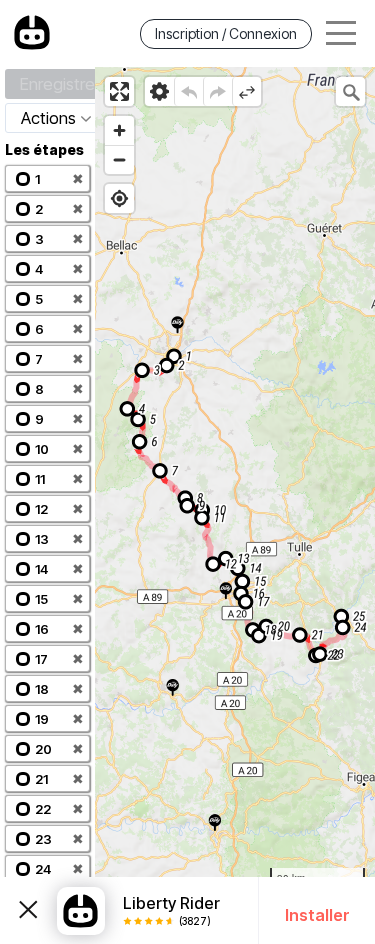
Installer (317, 915)
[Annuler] (188, 91)
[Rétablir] (217, 91)
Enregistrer (60, 84)
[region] (235, 505)
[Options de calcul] (159, 91)
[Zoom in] (119, 130)
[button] (47, 178)
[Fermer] (28, 910)
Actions (48, 118)
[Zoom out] (119, 159)
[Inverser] (246, 91)
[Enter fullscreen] (119, 91)
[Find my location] (119, 198)
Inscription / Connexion (226, 33)
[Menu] (341, 33)
